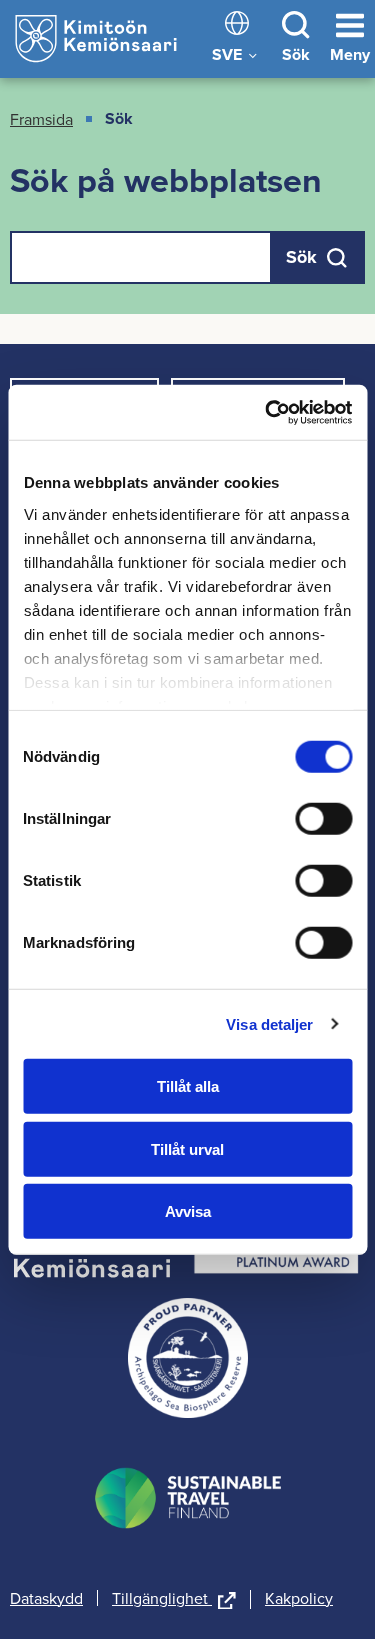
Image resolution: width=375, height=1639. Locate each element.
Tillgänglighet (174, 1599)
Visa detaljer (269, 1023)
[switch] (323, 819)
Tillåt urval (187, 1148)
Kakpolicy (299, 1598)
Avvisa (188, 1211)
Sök (296, 54)
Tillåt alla (188, 1086)
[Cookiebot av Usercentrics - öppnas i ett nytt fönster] (267, 412)
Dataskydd (46, 1598)
